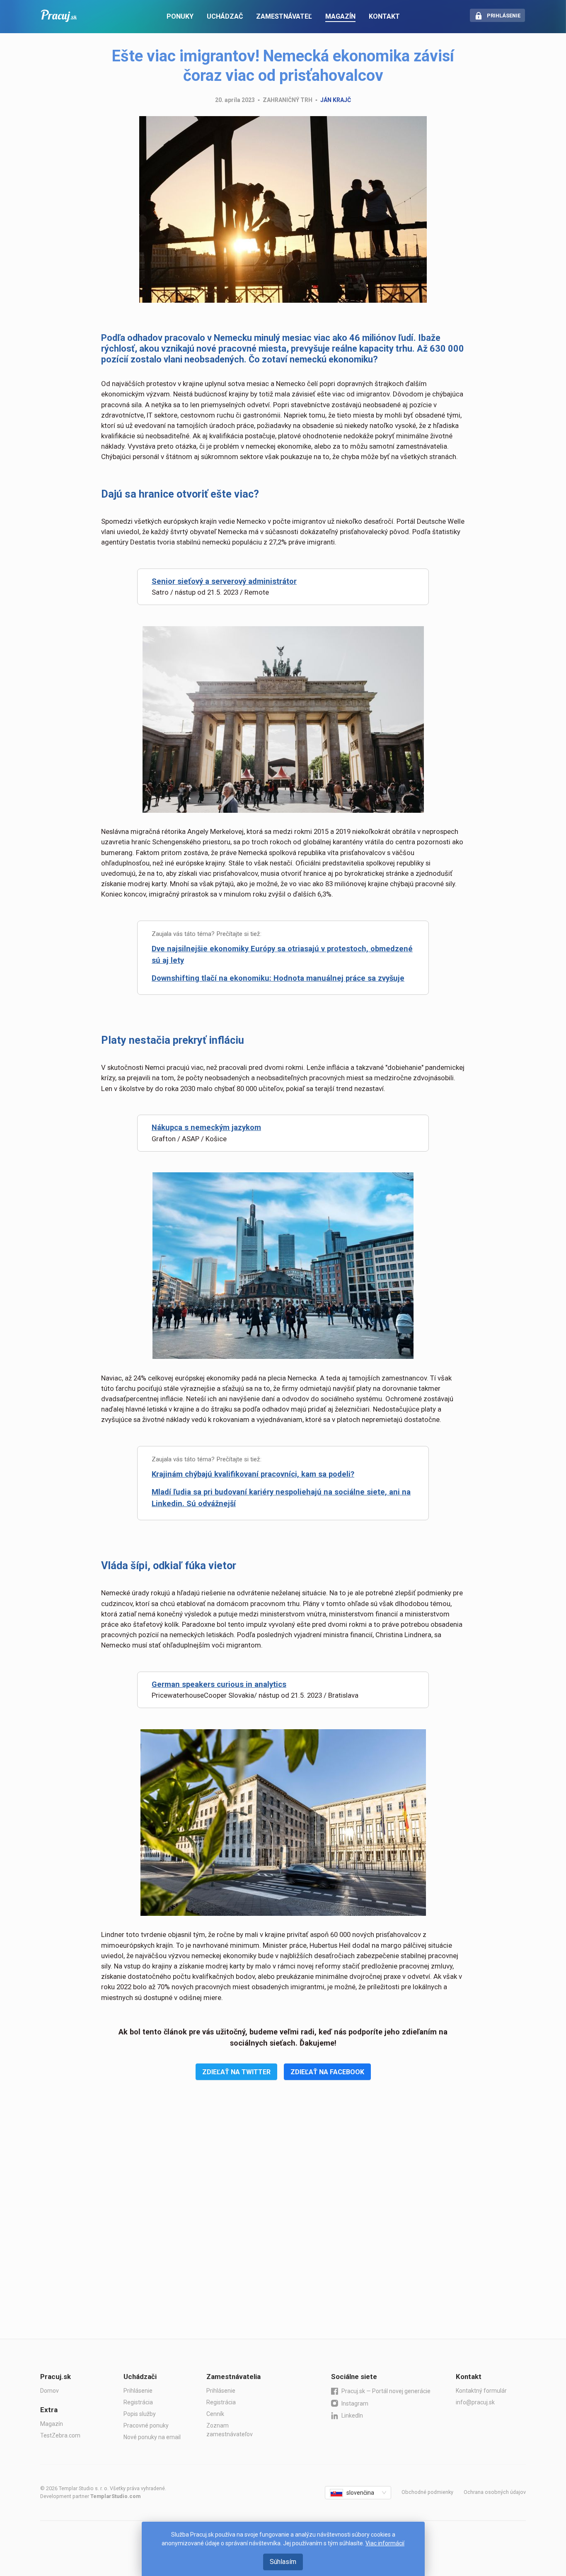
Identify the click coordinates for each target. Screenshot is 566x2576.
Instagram (355, 2403)
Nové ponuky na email (152, 2437)
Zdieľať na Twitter (236, 2072)
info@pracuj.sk (475, 2402)
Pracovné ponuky (146, 2425)
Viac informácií (385, 2543)
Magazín (52, 2424)
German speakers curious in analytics (219, 1684)
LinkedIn (352, 2416)
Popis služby (140, 2414)
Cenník (215, 2414)
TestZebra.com (60, 2435)
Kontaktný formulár (481, 2391)
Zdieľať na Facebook (327, 2072)
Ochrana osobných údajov (495, 2492)
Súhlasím (283, 2562)
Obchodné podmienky (427, 2492)
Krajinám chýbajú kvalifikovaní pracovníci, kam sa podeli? (253, 1474)
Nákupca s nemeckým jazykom (206, 1128)
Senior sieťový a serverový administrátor (224, 581)
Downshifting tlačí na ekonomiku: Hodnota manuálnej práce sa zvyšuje (278, 978)
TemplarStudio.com (115, 2496)
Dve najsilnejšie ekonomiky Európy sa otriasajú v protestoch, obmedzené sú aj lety (282, 955)
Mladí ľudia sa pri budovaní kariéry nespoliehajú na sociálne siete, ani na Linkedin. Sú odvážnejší (281, 1498)
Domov (50, 2391)
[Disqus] (283, 2222)
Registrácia (138, 2402)
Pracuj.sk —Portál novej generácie (386, 2391)
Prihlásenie (138, 2391)
